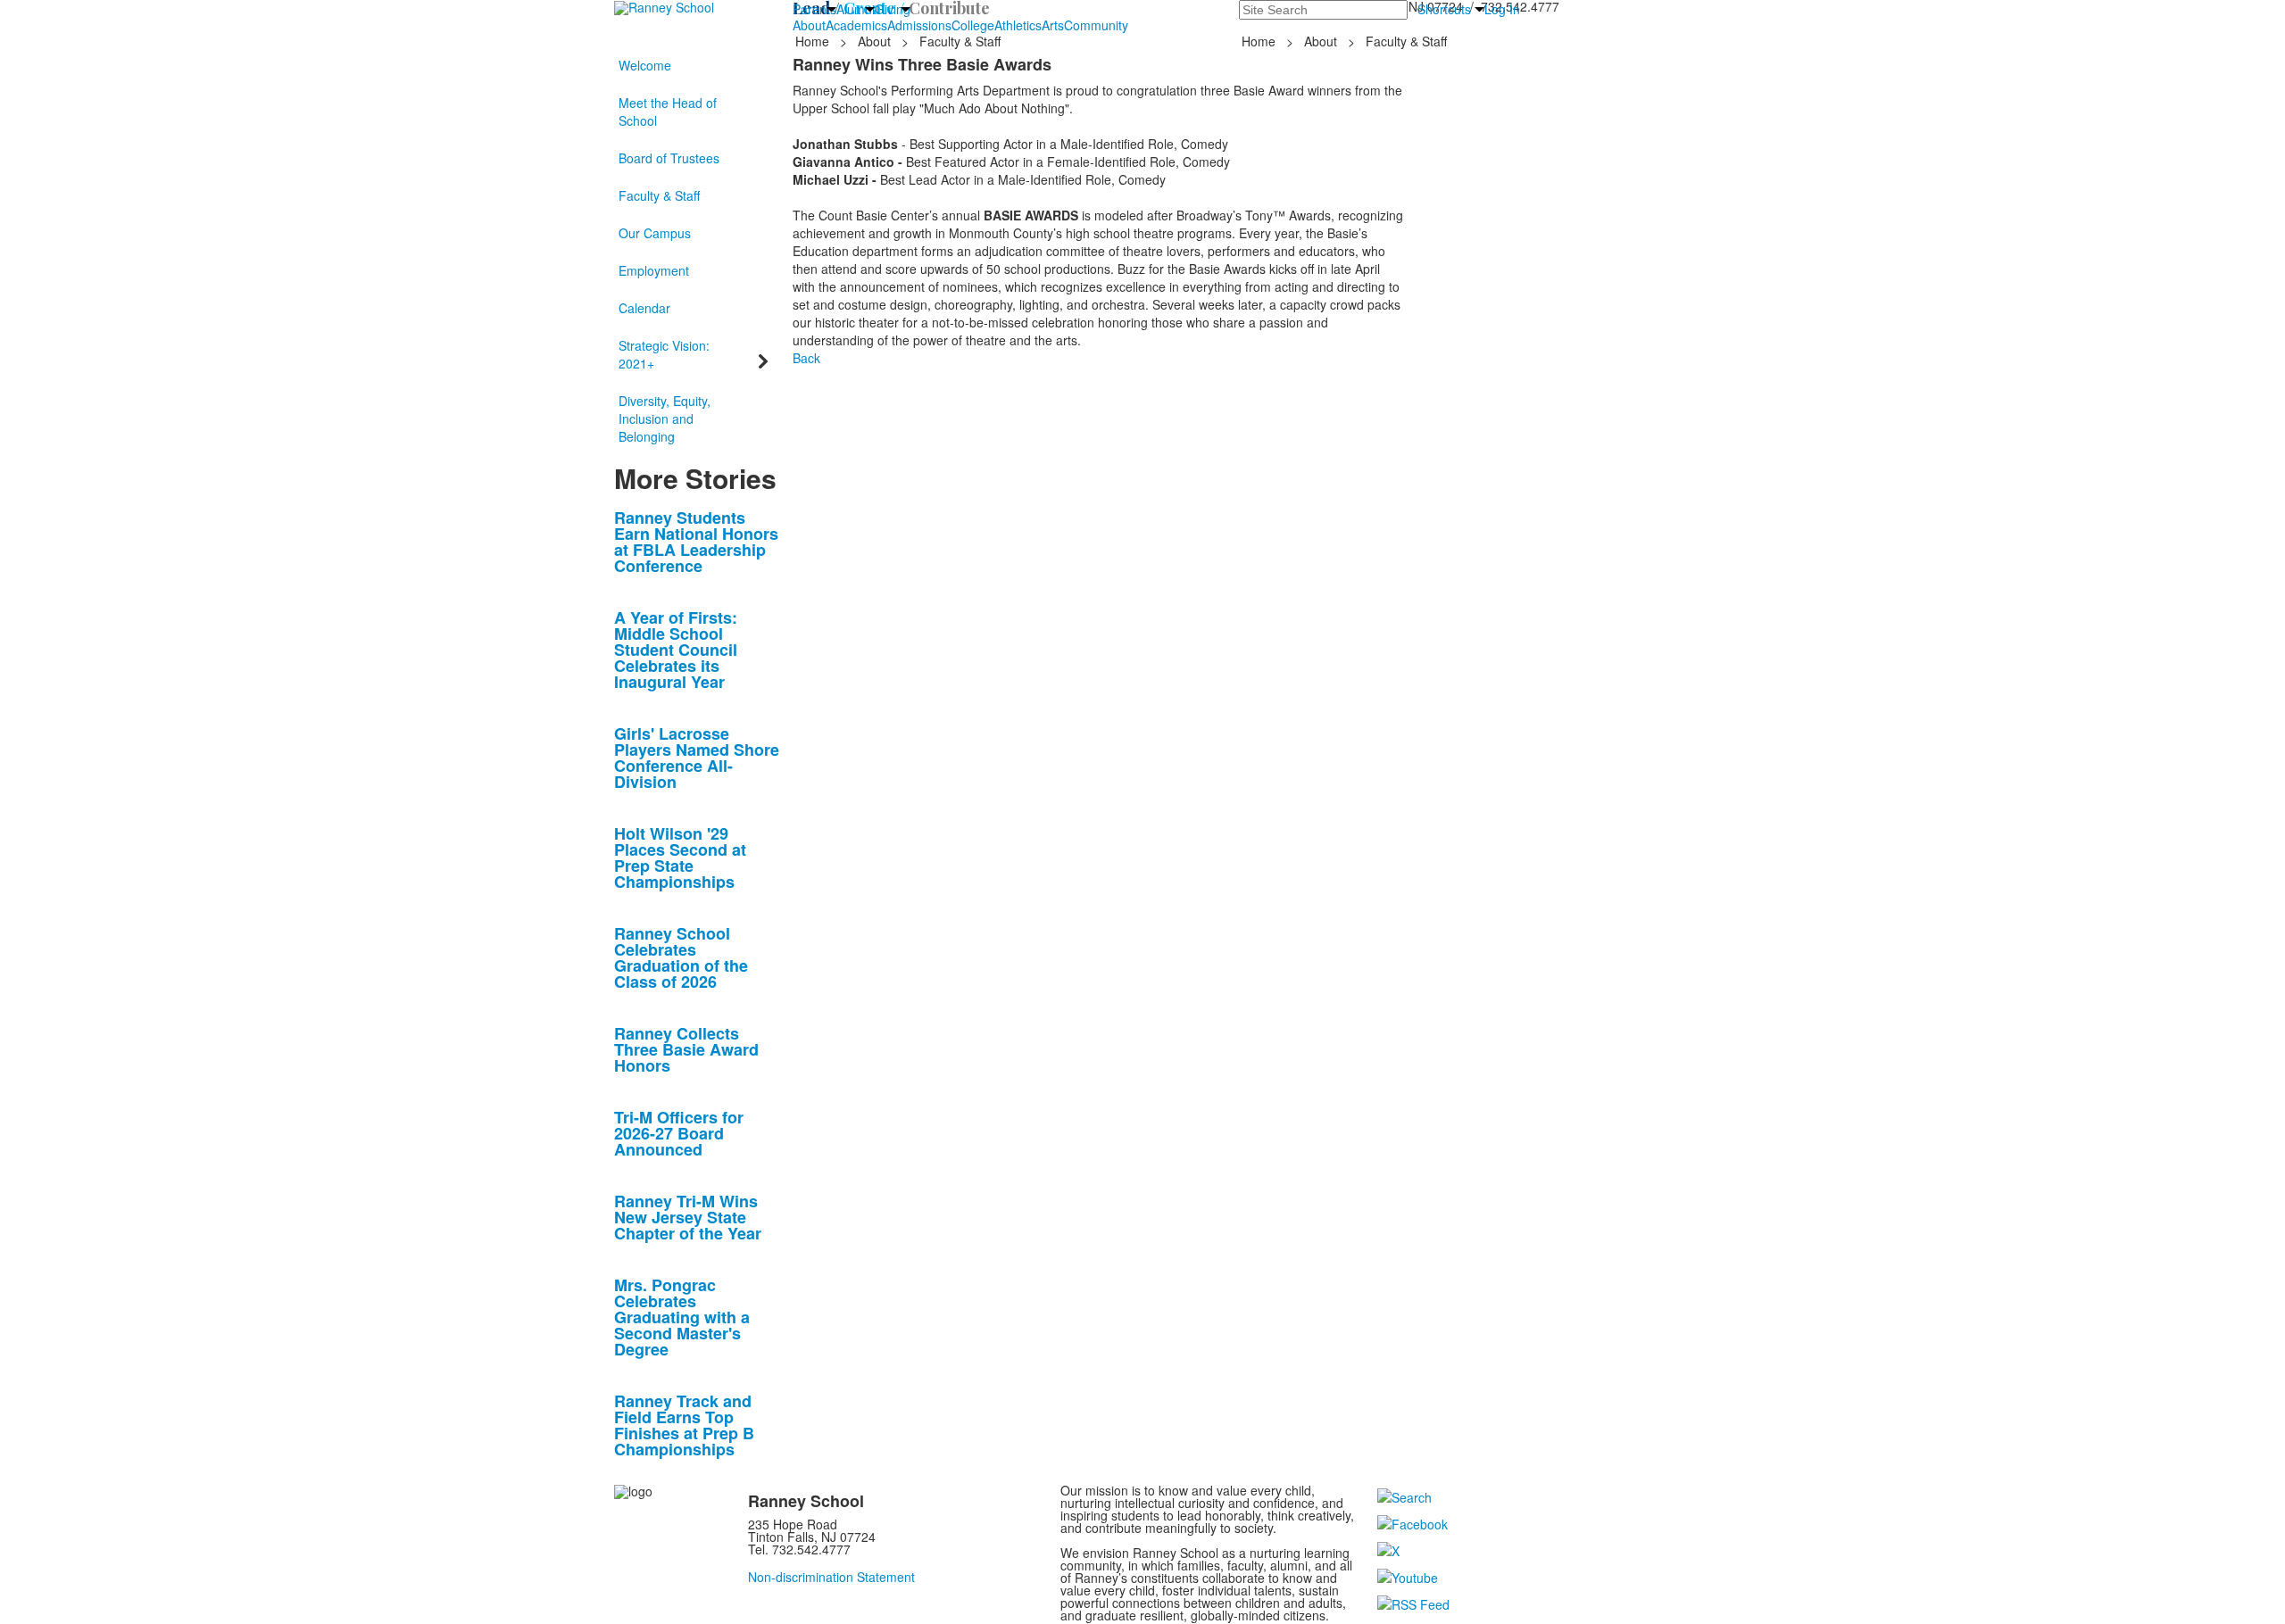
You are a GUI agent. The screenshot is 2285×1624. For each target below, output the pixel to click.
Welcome (645, 65)
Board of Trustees (669, 158)
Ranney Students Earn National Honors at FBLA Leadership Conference (696, 542)
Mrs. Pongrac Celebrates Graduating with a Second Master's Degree (682, 1317)
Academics (856, 25)
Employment (654, 270)
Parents (814, 9)
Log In (1502, 9)
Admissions (919, 25)
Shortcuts (1444, 9)
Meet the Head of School (668, 112)
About (809, 25)
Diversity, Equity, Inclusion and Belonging (665, 418)
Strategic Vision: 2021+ (664, 354)
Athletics (1018, 25)
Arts (1053, 25)
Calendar (644, 308)
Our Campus (655, 233)
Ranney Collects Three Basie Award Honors (686, 1049)
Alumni (856, 9)
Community (1096, 25)
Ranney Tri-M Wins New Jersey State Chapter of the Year (688, 1217)
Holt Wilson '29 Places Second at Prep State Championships (680, 858)
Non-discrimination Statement (831, 1577)
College (973, 25)
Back (806, 358)
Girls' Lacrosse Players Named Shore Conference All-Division (697, 758)
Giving (893, 9)
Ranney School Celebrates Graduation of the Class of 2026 (681, 957)
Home (814, 41)
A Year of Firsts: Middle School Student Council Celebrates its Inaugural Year (676, 650)
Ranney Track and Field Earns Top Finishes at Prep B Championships (684, 1425)
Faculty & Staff (659, 195)
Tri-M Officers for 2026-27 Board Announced (679, 1133)
